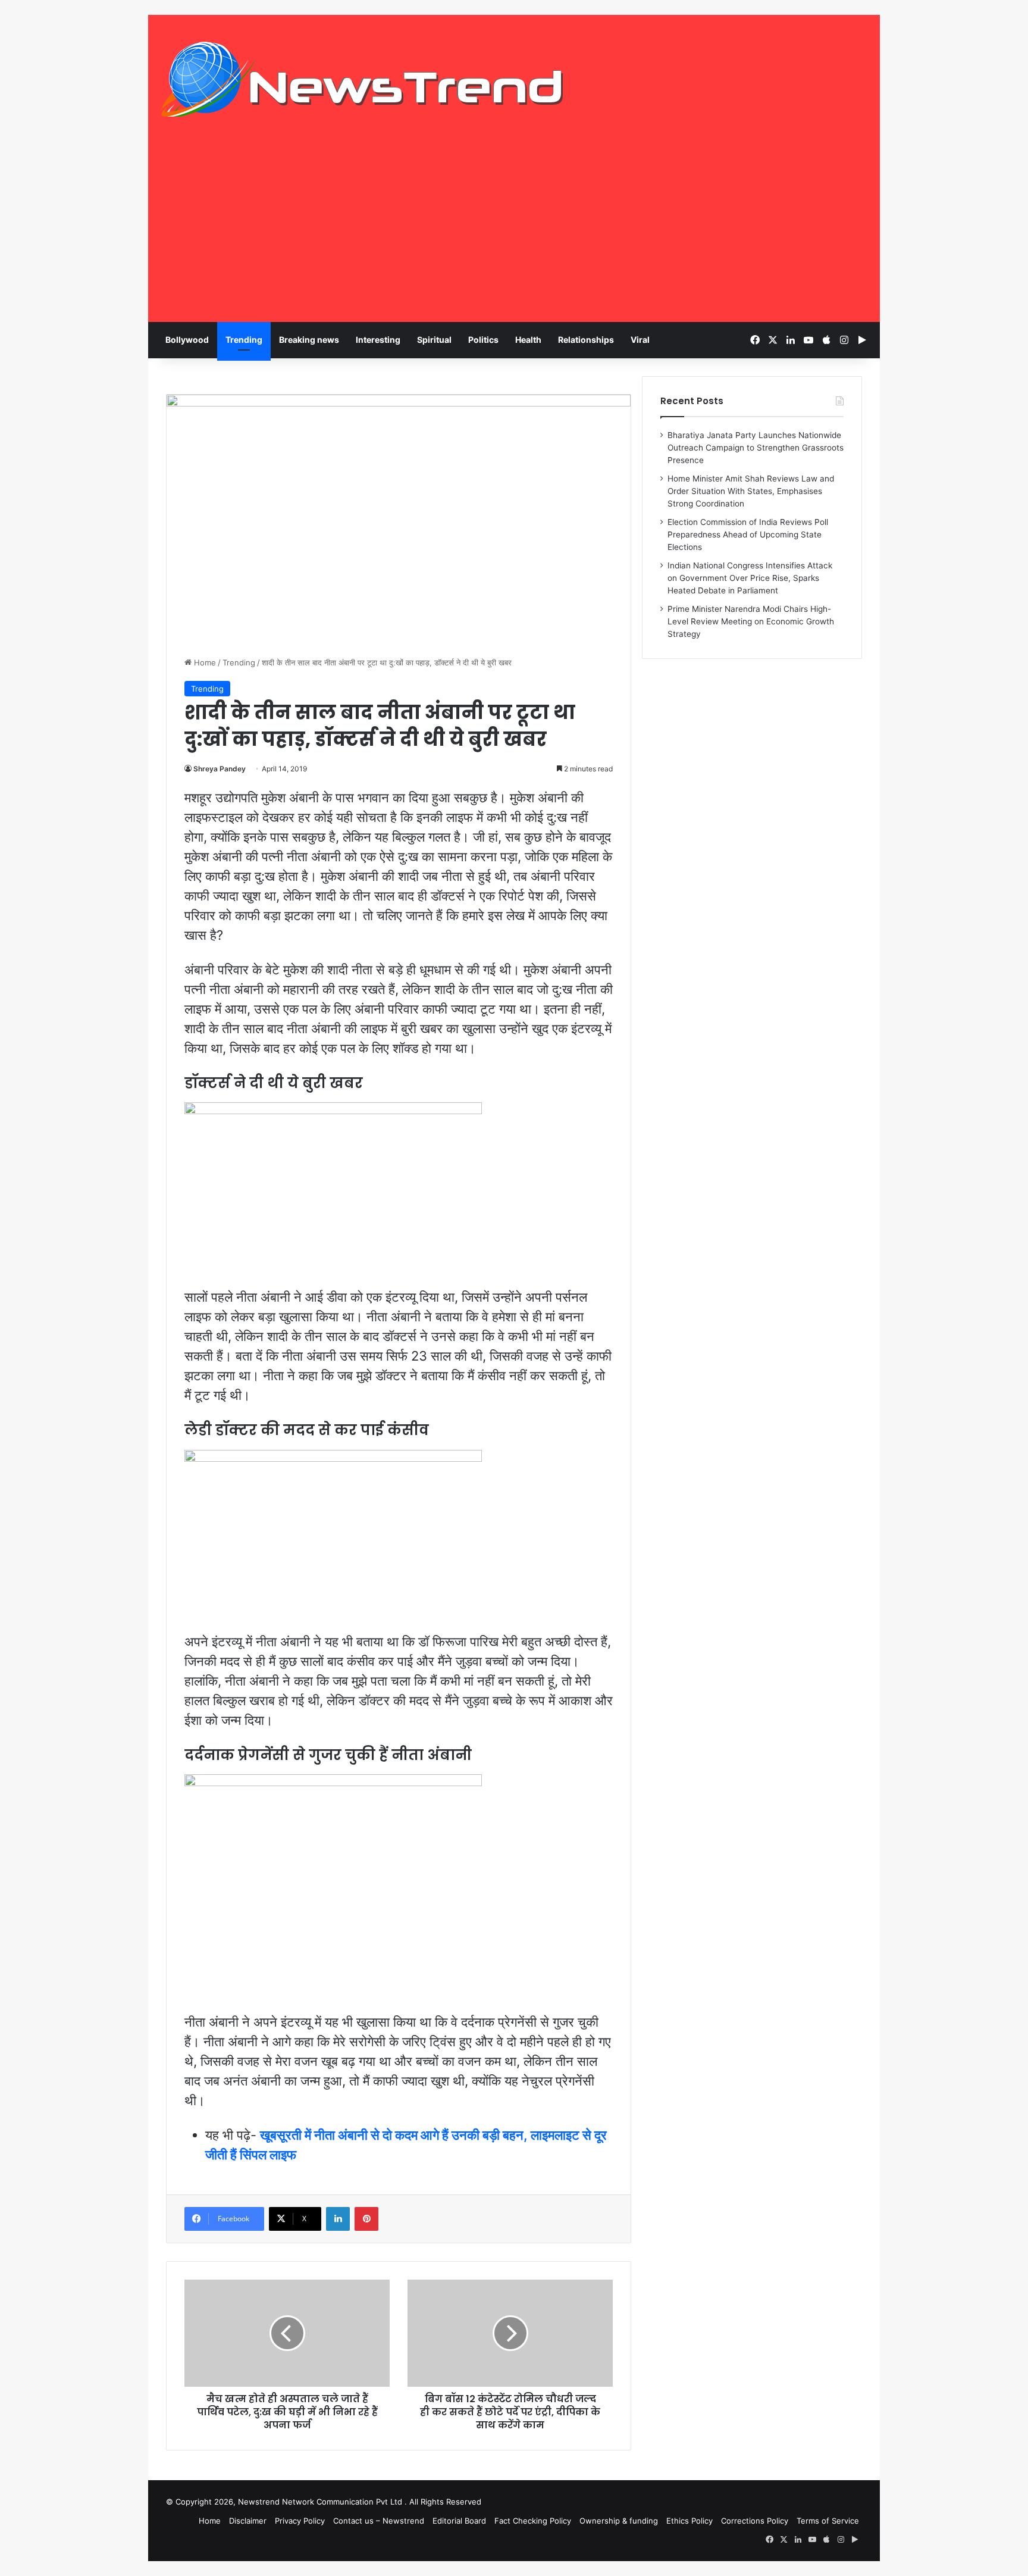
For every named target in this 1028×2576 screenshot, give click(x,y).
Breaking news (309, 340)
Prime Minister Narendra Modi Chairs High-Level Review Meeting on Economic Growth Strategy (751, 621)
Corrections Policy (755, 2521)
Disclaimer (248, 2521)
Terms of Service (828, 2521)
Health (528, 340)
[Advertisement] (514, 233)
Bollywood (187, 340)
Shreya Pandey (220, 769)
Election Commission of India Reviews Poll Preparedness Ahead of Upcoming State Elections (748, 534)
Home (204, 662)
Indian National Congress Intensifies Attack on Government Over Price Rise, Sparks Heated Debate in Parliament (750, 578)
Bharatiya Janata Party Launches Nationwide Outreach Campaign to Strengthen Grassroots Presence (756, 448)
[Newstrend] (362, 79)
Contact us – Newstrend (379, 2521)
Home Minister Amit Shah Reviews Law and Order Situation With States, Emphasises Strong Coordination (751, 491)
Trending (244, 340)
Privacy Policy (300, 2521)
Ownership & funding (619, 2521)
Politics (483, 340)
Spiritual (434, 340)
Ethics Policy (689, 2521)
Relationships (586, 340)
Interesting (378, 340)
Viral (640, 340)
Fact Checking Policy (533, 2521)
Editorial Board (459, 2521)
